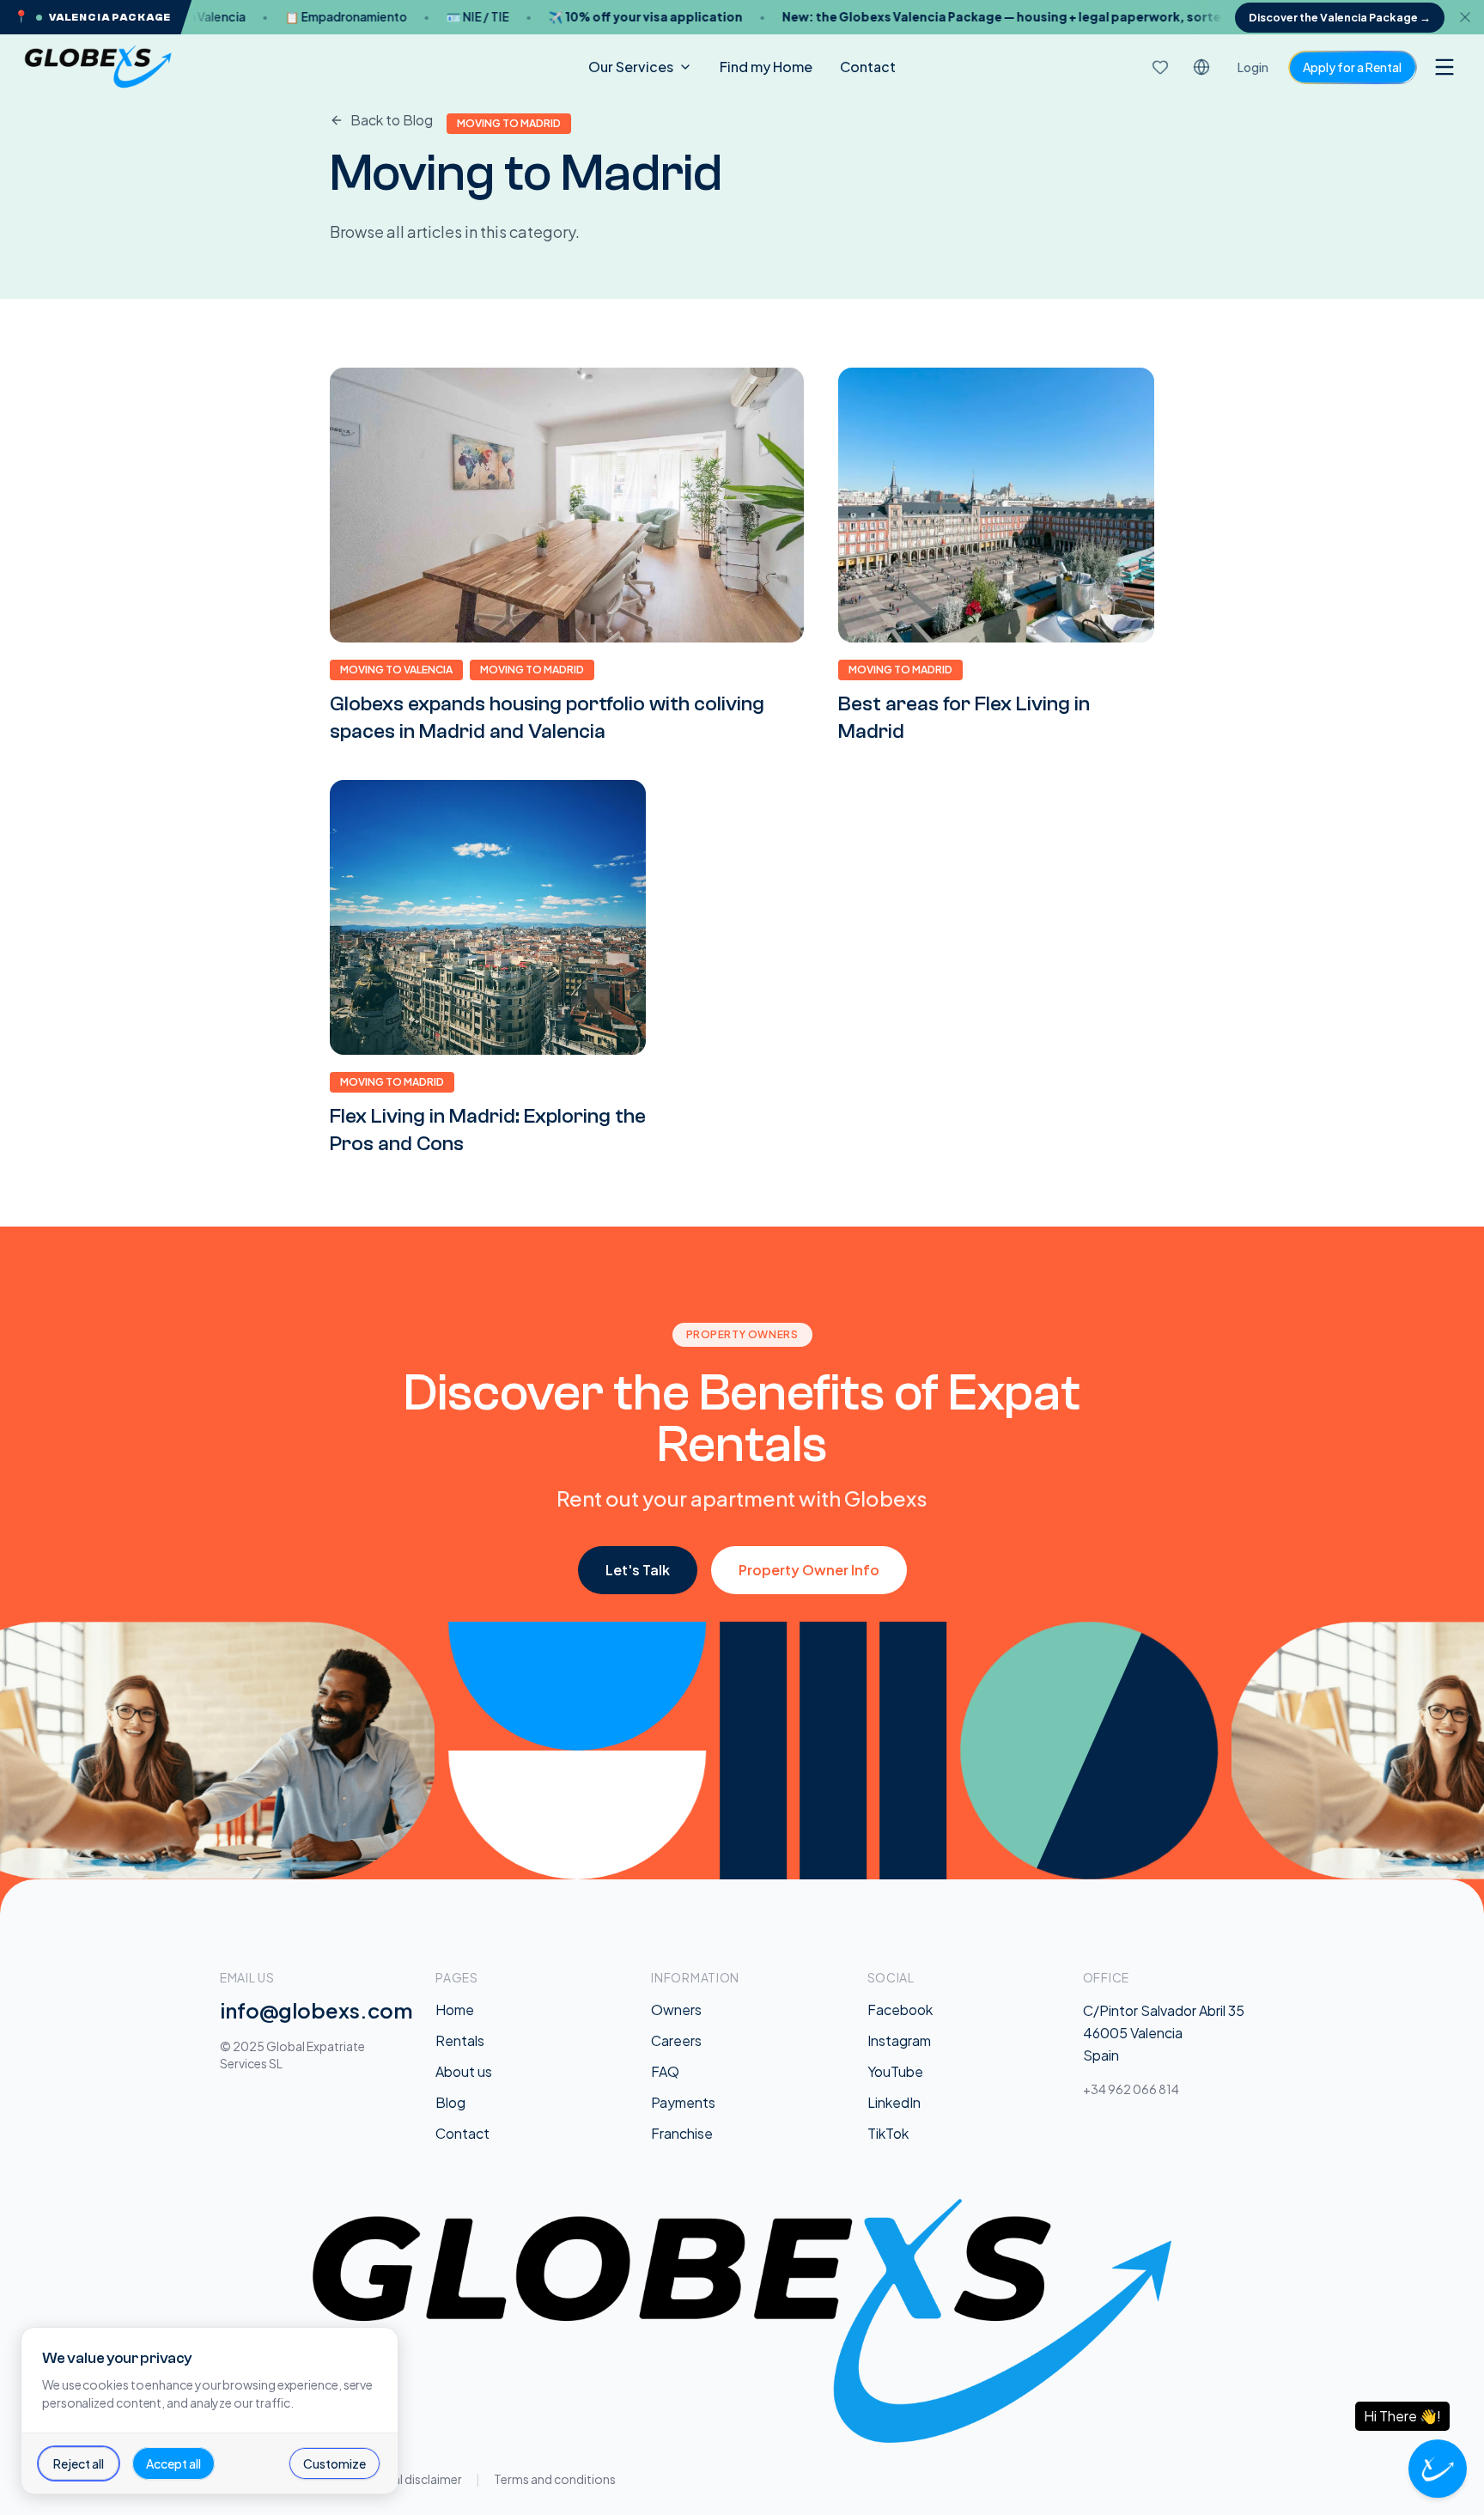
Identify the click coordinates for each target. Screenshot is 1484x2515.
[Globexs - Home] (98, 67)
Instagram (899, 2040)
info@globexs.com (316, 2010)
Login (1253, 67)
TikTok (888, 2133)
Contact (868, 67)
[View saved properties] (1160, 67)
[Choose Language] (1201, 67)
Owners (676, 2010)
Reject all (79, 2463)
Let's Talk (638, 1570)
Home (455, 2010)
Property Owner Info (809, 1570)
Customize (335, 2463)
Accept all (173, 2463)
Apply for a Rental (1352, 67)
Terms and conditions (555, 2479)
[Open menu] (1444, 67)
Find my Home (766, 67)
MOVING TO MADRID (532, 670)
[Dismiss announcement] (1470, 17)
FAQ (665, 2071)
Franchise (682, 2133)
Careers (676, 2040)
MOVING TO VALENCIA (396, 670)
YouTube (895, 2071)
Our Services (631, 67)
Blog (450, 2102)
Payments (683, 2102)
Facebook (900, 2010)
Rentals (460, 2040)
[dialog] (210, 2411)
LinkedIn (894, 2102)
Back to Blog (392, 120)
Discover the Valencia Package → (1340, 17)
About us (464, 2071)
